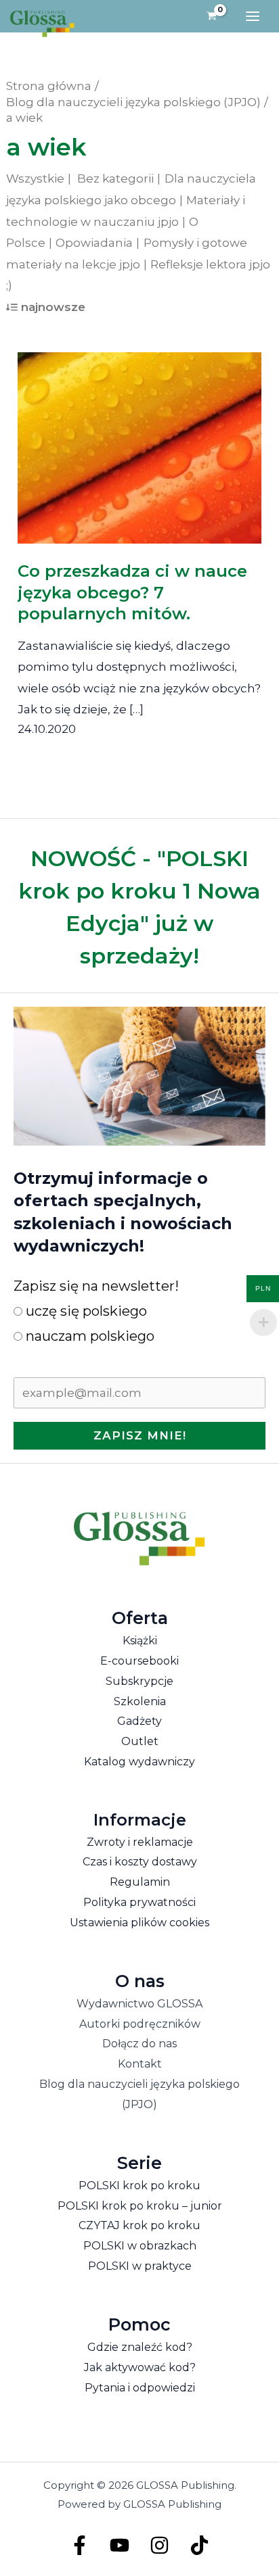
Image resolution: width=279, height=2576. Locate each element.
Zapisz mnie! (140, 1435)
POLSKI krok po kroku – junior (140, 2206)
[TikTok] (199, 2545)
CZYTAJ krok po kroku (139, 2225)
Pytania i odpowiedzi (140, 2388)
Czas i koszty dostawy (140, 1862)
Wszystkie (35, 178)
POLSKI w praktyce (140, 2266)
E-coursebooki (139, 1661)
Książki (140, 1641)
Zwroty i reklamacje (140, 1842)
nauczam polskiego (88, 1336)
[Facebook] (80, 2545)
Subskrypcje (139, 1681)
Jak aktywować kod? (140, 2367)
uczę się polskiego (85, 1311)
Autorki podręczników (140, 2024)
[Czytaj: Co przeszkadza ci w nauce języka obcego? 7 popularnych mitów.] (140, 438)
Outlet (140, 1741)
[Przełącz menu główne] (253, 16)
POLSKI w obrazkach (140, 2246)
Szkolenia (140, 1701)
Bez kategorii (115, 178)
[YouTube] (120, 2545)
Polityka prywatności (139, 1902)
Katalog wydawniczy (139, 1762)
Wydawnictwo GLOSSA (139, 2004)
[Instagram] (159, 2545)
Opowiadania (94, 243)
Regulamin (140, 1882)
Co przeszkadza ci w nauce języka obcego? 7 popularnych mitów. (132, 592)
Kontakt (140, 2064)
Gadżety (139, 1721)
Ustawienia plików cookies (139, 1923)
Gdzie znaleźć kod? (140, 2347)
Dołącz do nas (139, 2044)
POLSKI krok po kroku (139, 2186)
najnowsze (53, 307)
